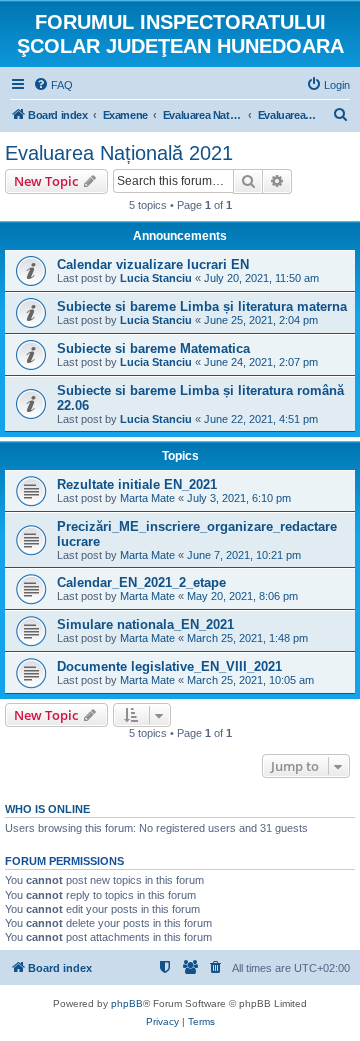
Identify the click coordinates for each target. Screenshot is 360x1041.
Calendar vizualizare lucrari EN (153, 264)
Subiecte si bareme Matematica (153, 348)
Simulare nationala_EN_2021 (145, 624)
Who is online (47, 809)
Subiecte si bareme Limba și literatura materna (202, 306)
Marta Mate (147, 498)
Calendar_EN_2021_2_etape (141, 582)
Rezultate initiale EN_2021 (137, 484)
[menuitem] (53, 85)
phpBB (127, 1003)
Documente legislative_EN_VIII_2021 (169, 666)
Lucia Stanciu (156, 278)
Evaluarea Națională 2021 (119, 153)
